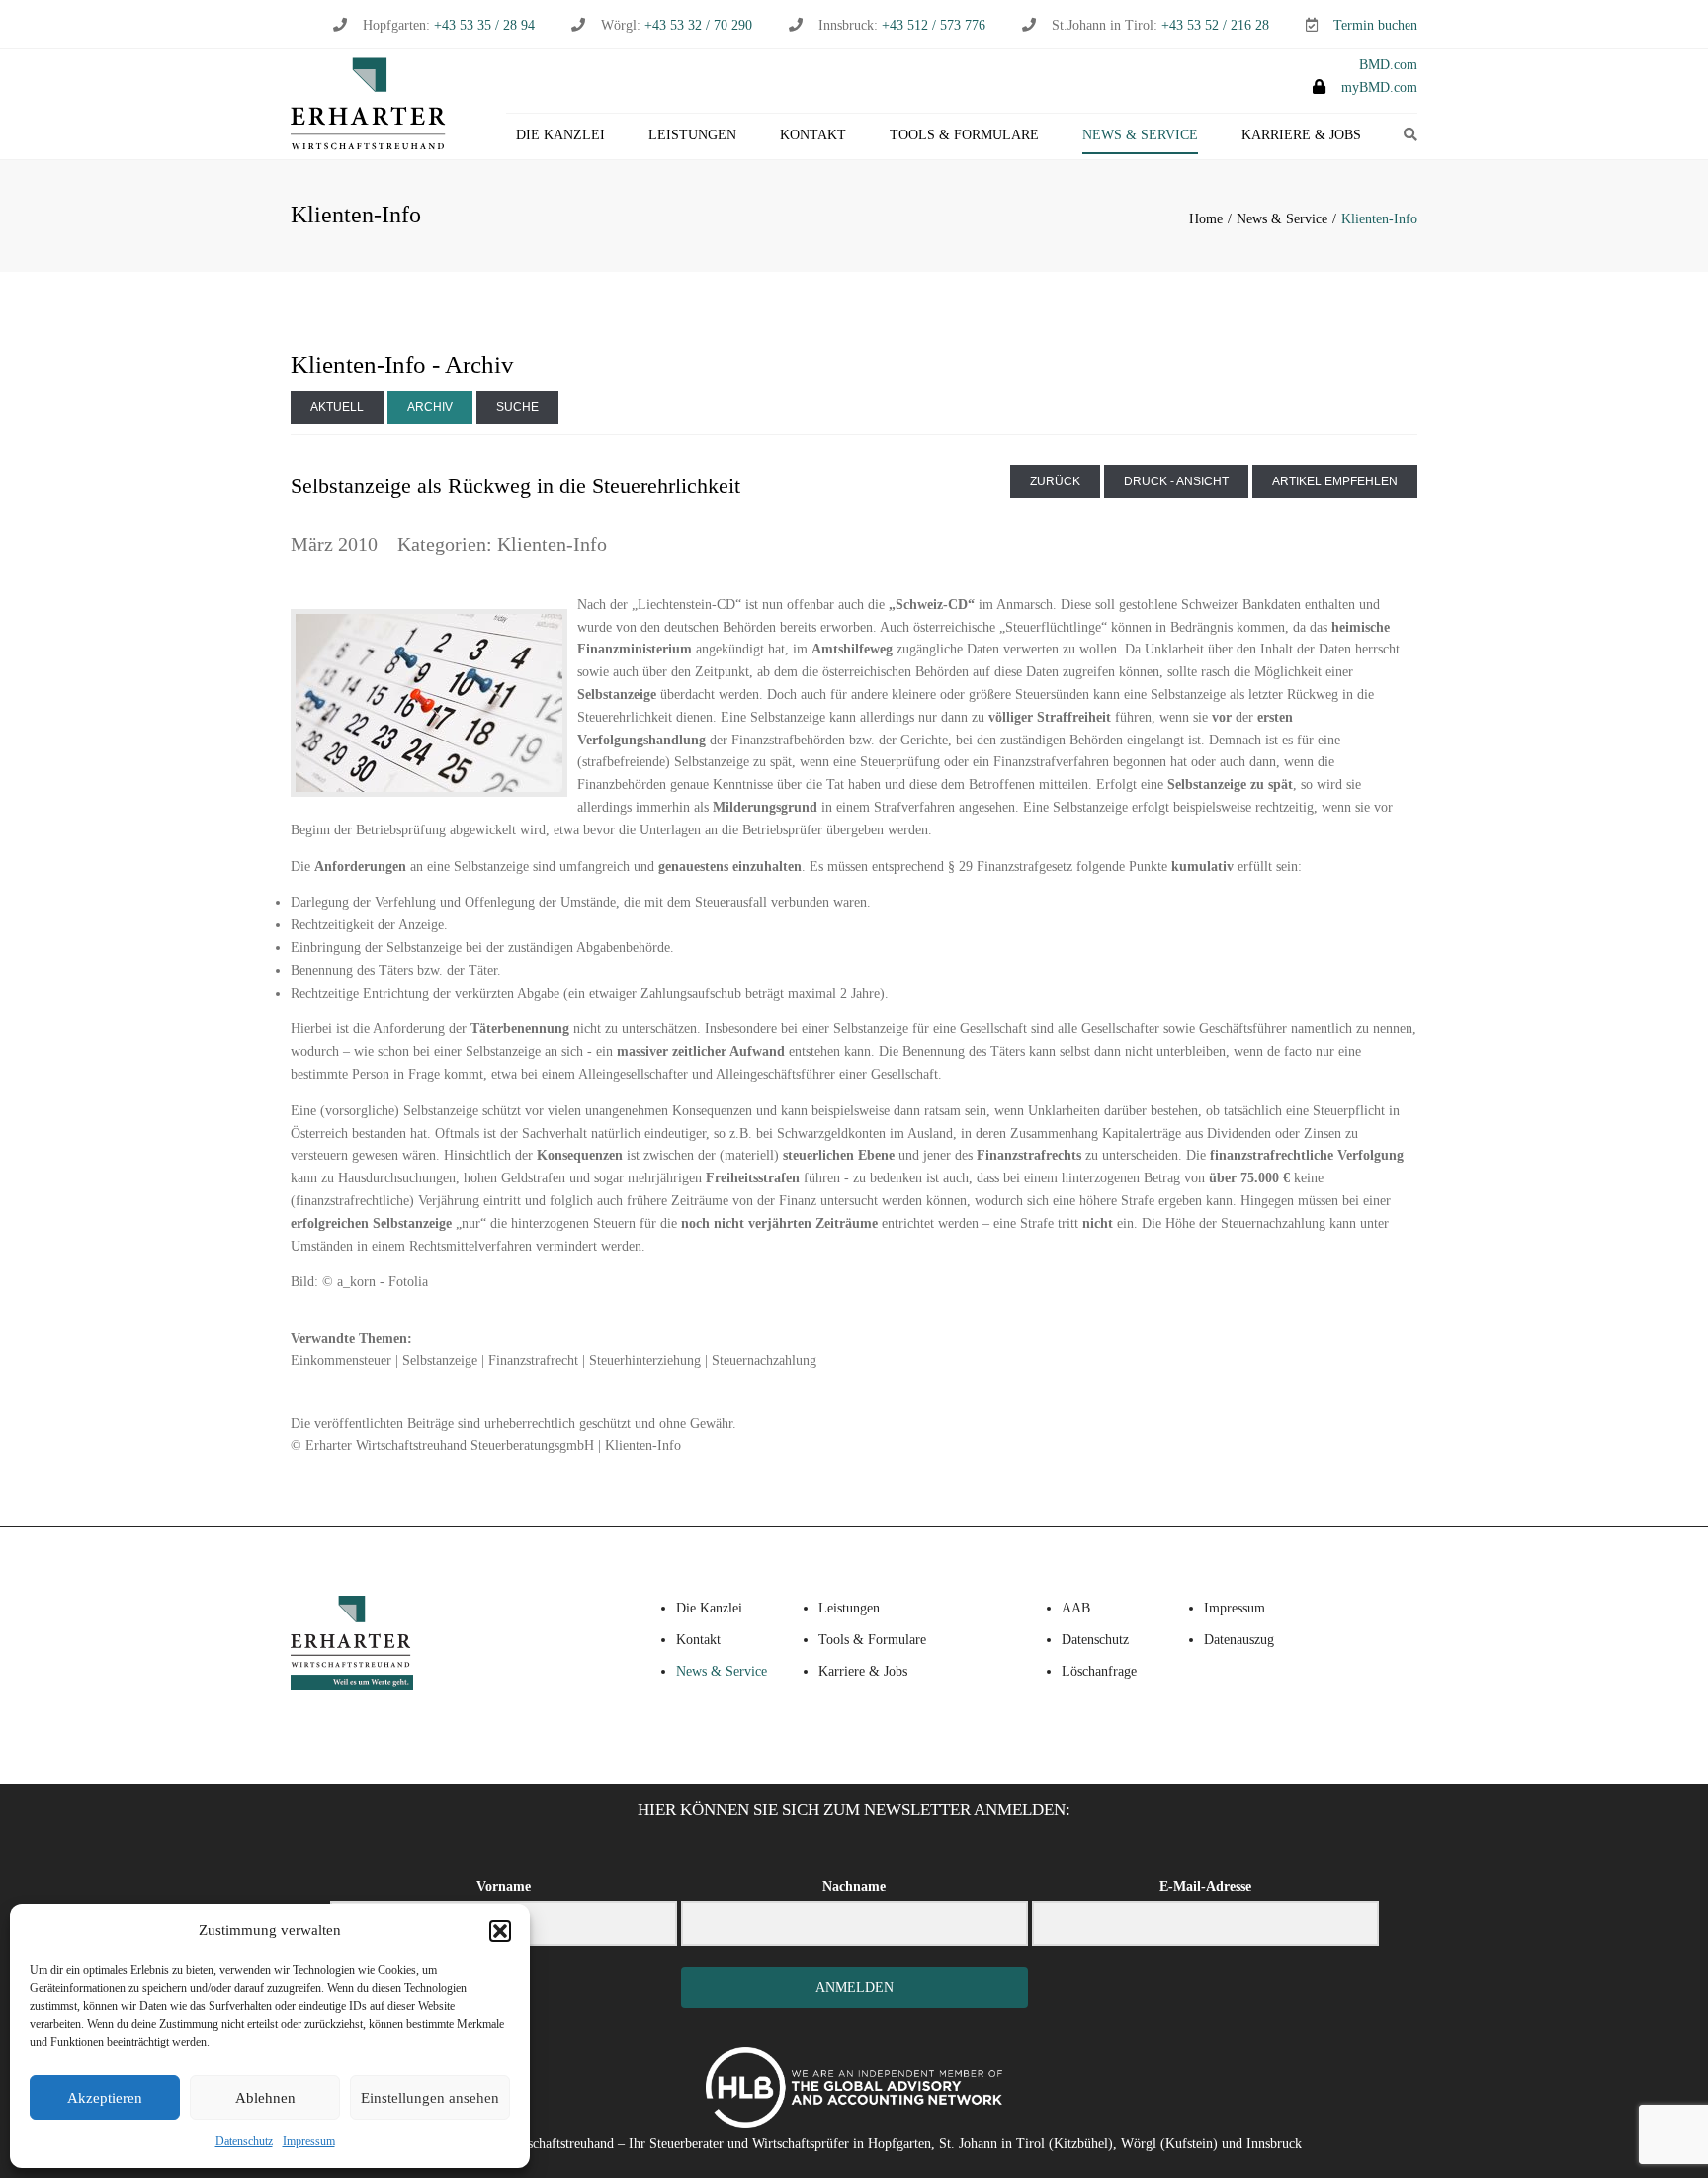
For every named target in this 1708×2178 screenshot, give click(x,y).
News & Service (1140, 135)
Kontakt (813, 135)
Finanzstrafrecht (533, 1361)
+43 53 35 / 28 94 (482, 25)
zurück (1055, 481)
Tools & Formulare (964, 135)
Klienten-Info (552, 544)
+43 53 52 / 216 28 (1215, 25)
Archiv (430, 407)
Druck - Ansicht (1176, 481)
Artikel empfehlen (1335, 481)
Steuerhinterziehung (645, 1361)
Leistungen (692, 135)
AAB (1076, 1608)
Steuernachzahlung (764, 1361)
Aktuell (337, 407)
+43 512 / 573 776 (934, 25)
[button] (500, 1931)
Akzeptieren (105, 2098)
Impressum (309, 2141)
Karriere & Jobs (1301, 135)
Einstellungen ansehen (430, 2098)
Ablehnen (265, 2098)
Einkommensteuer (341, 1361)
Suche (517, 407)
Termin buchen (1375, 25)
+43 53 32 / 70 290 (698, 25)
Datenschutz (244, 2141)
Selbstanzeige (440, 1361)
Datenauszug (1239, 1640)
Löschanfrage (1099, 1671)
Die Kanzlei (560, 135)
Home (1206, 219)
